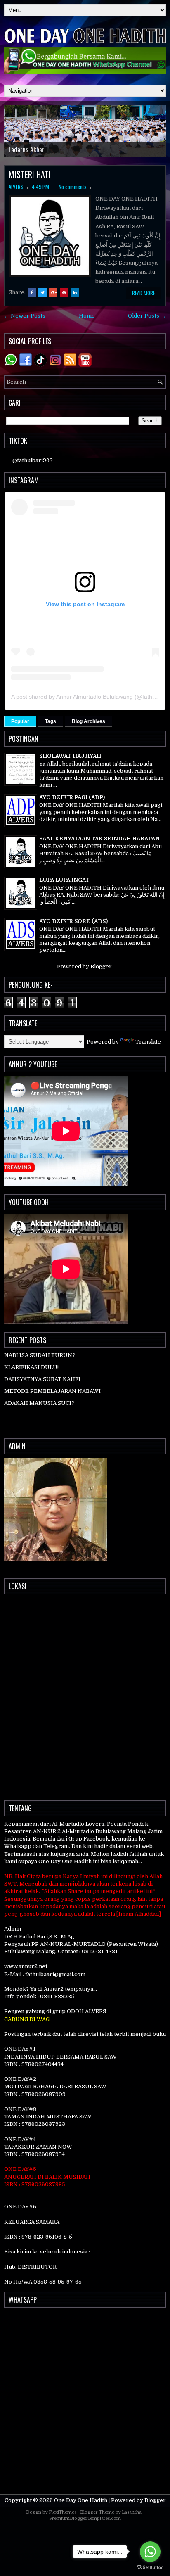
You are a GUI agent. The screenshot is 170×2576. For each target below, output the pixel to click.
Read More (144, 293)
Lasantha (132, 2512)
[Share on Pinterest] (64, 292)
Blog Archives (89, 721)
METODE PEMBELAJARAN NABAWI (52, 1391)
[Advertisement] (85, 2399)
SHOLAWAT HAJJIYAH (70, 756)
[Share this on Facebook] (32, 292)
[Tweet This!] (42, 292)
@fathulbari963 (33, 460)
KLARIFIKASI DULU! (31, 1367)
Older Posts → (147, 316)
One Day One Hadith (81, 2500)
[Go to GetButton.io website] (150, 2568)
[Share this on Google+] (53, 292)
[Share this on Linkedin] (75, 292)
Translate (148, 1042)
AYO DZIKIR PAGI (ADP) (72, 797)
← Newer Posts (25, 316)
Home (87, 316)
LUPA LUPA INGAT (64, 880)
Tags (51, 721)
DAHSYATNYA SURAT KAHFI (42, 1379)
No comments (73, 187)
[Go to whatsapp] (150, 2552)
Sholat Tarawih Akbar (35, 149)
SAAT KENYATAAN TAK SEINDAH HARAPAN (99, 839)
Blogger (101, 967)
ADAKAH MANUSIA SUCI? (39, 1403)
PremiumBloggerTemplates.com (85, 2518)
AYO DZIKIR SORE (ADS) (73, 921)
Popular (20, 721)
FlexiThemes (63, 2512)
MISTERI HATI (30, 174)
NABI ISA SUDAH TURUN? (40, 1355)
